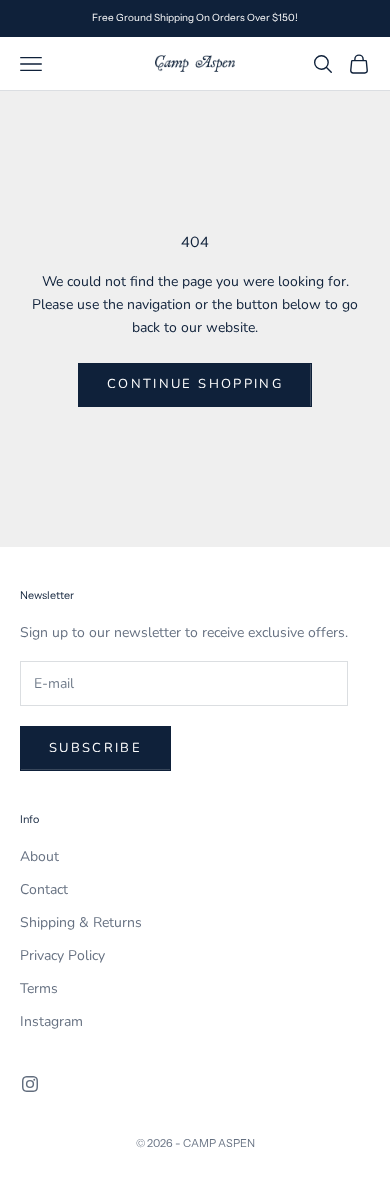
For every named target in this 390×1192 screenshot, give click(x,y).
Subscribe (95, 748)
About (39, 856)
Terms (39, 988)
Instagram (51, 1021)
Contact (44, 889)
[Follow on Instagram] (30, 1084)
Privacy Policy (62, 955)
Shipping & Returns (81, 922)
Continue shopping (195, 384)
